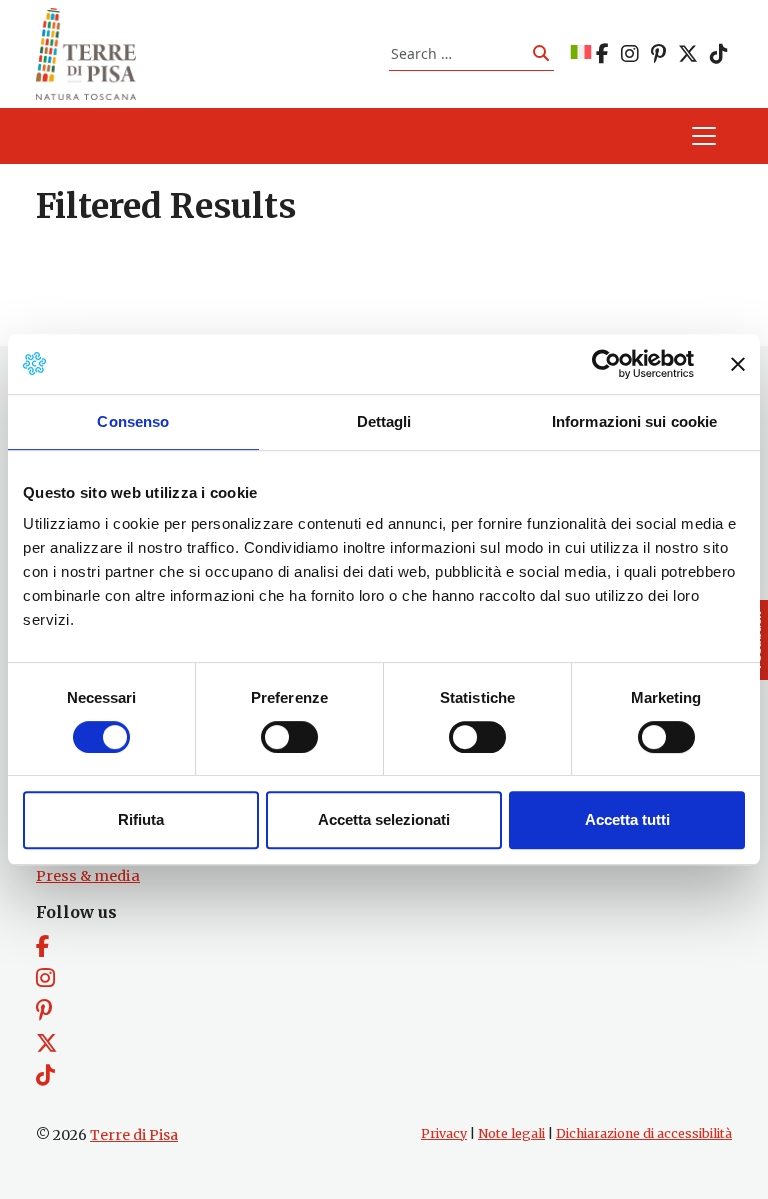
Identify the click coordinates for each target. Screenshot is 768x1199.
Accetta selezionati (384, 819)
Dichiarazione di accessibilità (644, 1133)
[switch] (289, 737)
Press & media (88, 876)
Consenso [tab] (133, 421)
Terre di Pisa (134, 1135)
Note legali (511, 1133)
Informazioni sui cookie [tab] (634, 421)
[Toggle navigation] (704, 136)
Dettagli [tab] (384, 421)
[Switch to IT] (581, 53)
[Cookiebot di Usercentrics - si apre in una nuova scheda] (606, 364)
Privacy (444, 1133)
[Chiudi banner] (738, 364)
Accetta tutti (627, 819)
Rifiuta (141, 819)
